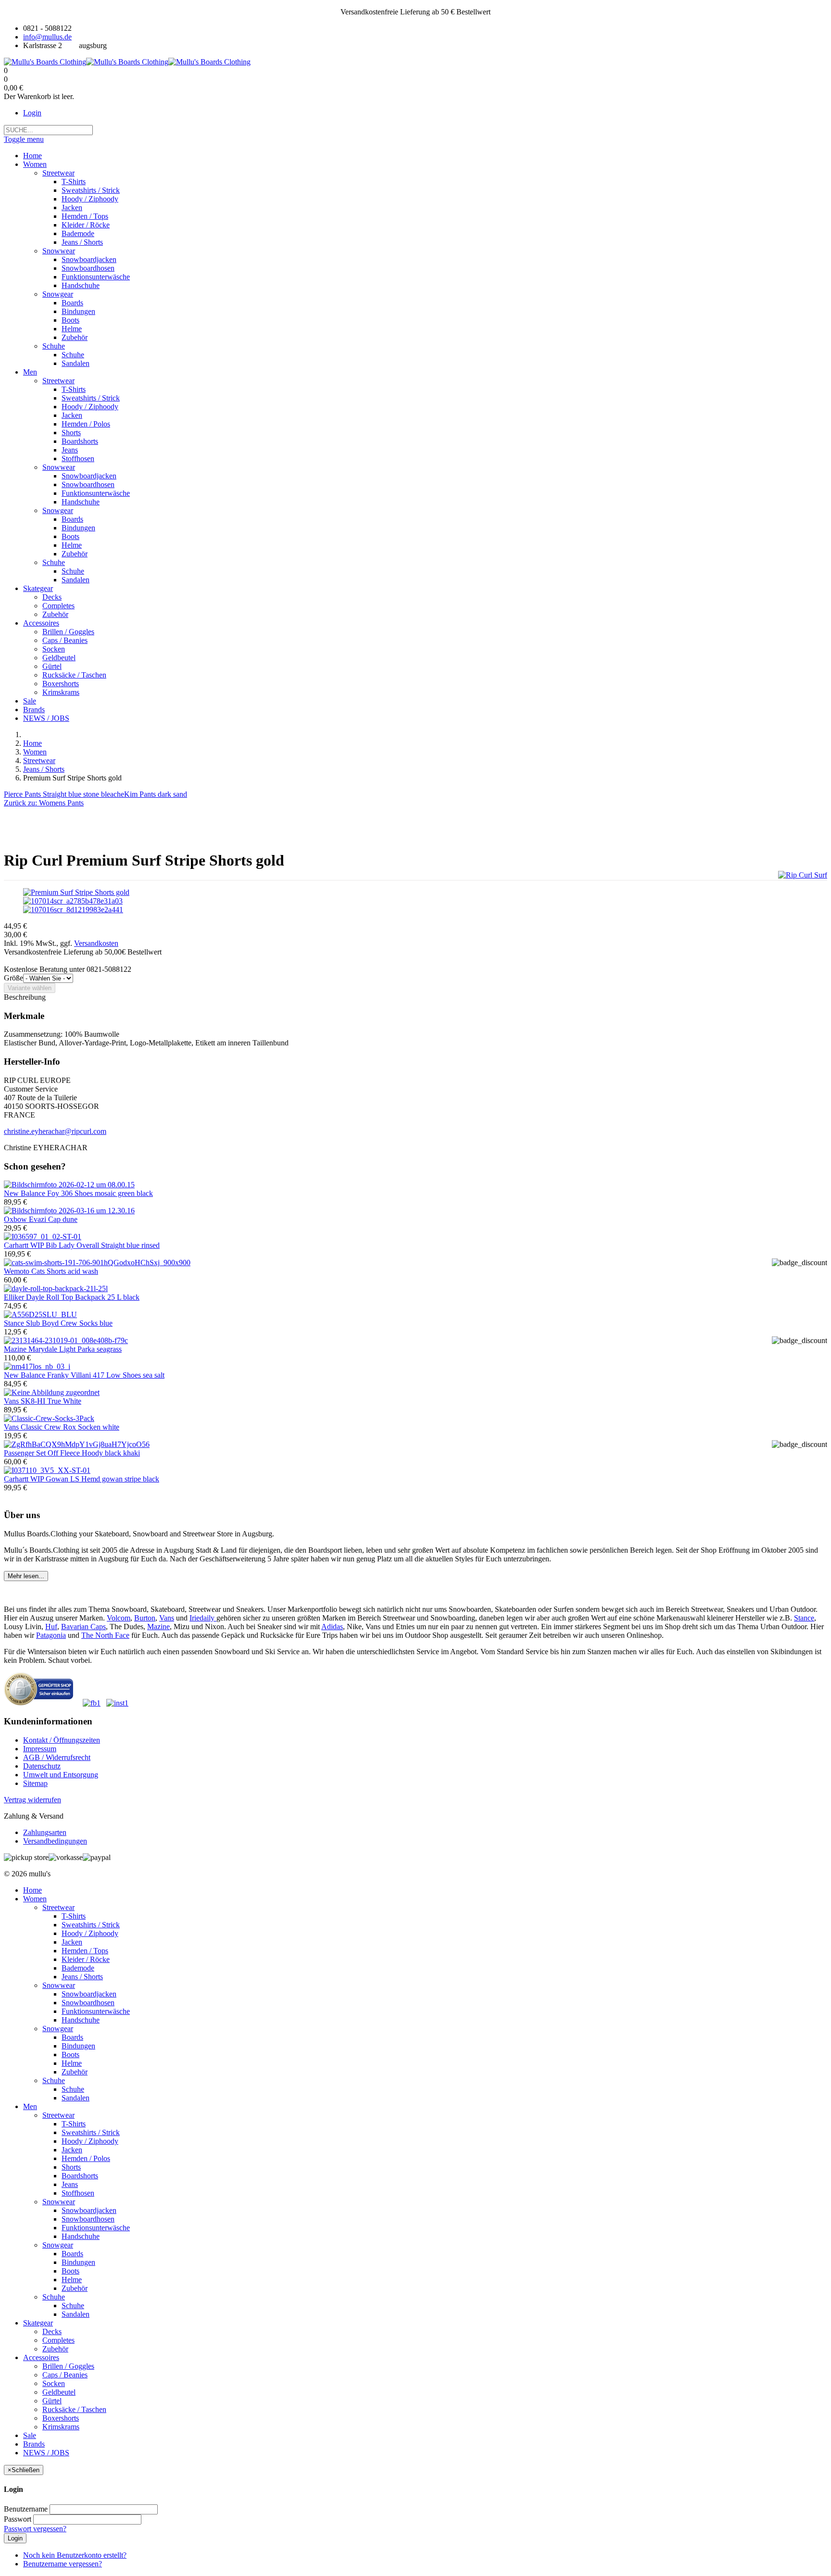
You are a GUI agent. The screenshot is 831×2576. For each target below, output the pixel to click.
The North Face (105, 1635)
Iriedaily (203, 1618)
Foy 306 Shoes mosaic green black (78, 1193)
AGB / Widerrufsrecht (57, 1757)
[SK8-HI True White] (52, 1392)
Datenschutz (42, 1766)
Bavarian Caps (83, 1627)
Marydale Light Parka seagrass (63, 1349)
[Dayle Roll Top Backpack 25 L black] (56, 1288)
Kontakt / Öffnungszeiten (62, 1740)
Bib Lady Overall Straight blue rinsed (82, 1245)
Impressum (40, 1749)
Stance (804, 1618)
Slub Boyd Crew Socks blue (58, 1323)
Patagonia (51, 1635)
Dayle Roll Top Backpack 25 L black (72, 1297)
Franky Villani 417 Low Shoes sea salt (84, 1375)
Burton (145, 1618)
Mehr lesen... (26, 1576)
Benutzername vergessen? (63, 2564)
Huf (51, 1627)
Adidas (332, 1627)
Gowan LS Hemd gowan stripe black (82, 1479)
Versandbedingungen (55, 1841)
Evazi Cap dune (41, 1219)
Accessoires (41, 2357)
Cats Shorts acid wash (51, 1271)
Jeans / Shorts (44, 769)
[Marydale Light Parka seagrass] (66, 1340)
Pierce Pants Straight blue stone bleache (64, 794)
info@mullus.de (47, 37)
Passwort (18, 2519)
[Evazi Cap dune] (69, 1211)
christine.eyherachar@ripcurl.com (55, 1131)
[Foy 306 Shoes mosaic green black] (69, 1185)
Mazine (158, 1627)
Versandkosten (96, 943)
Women (35, 752)
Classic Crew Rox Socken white (62, 1427)
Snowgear (58, 2029)
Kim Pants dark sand (156, 794)
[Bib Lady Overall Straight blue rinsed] (43, 1237)
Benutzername (26, 2509)
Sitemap (35, 1783)
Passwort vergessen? (35, 2529)
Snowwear (59, 1985)
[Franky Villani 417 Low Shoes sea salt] (37, 1366)
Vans (167, 1618)
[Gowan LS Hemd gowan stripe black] (47, 1470)
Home (32, 743)
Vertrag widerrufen (32, 1800)
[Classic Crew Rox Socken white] (49, 1418)
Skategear (38, 2323)
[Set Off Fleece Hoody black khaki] (77, 1444)
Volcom (119, 1618)
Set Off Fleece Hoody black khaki (72, 1453)
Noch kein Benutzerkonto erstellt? (75, 2555)
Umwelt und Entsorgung (61, 1775)
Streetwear (39, 760)
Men (30, 2106)
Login (32, 113)
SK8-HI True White (43, 1401)
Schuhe (54, 2080)
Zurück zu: (44, 803)
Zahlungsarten (45, 1832)
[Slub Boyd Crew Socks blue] (40, 1314)
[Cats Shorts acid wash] (97, 1263)
